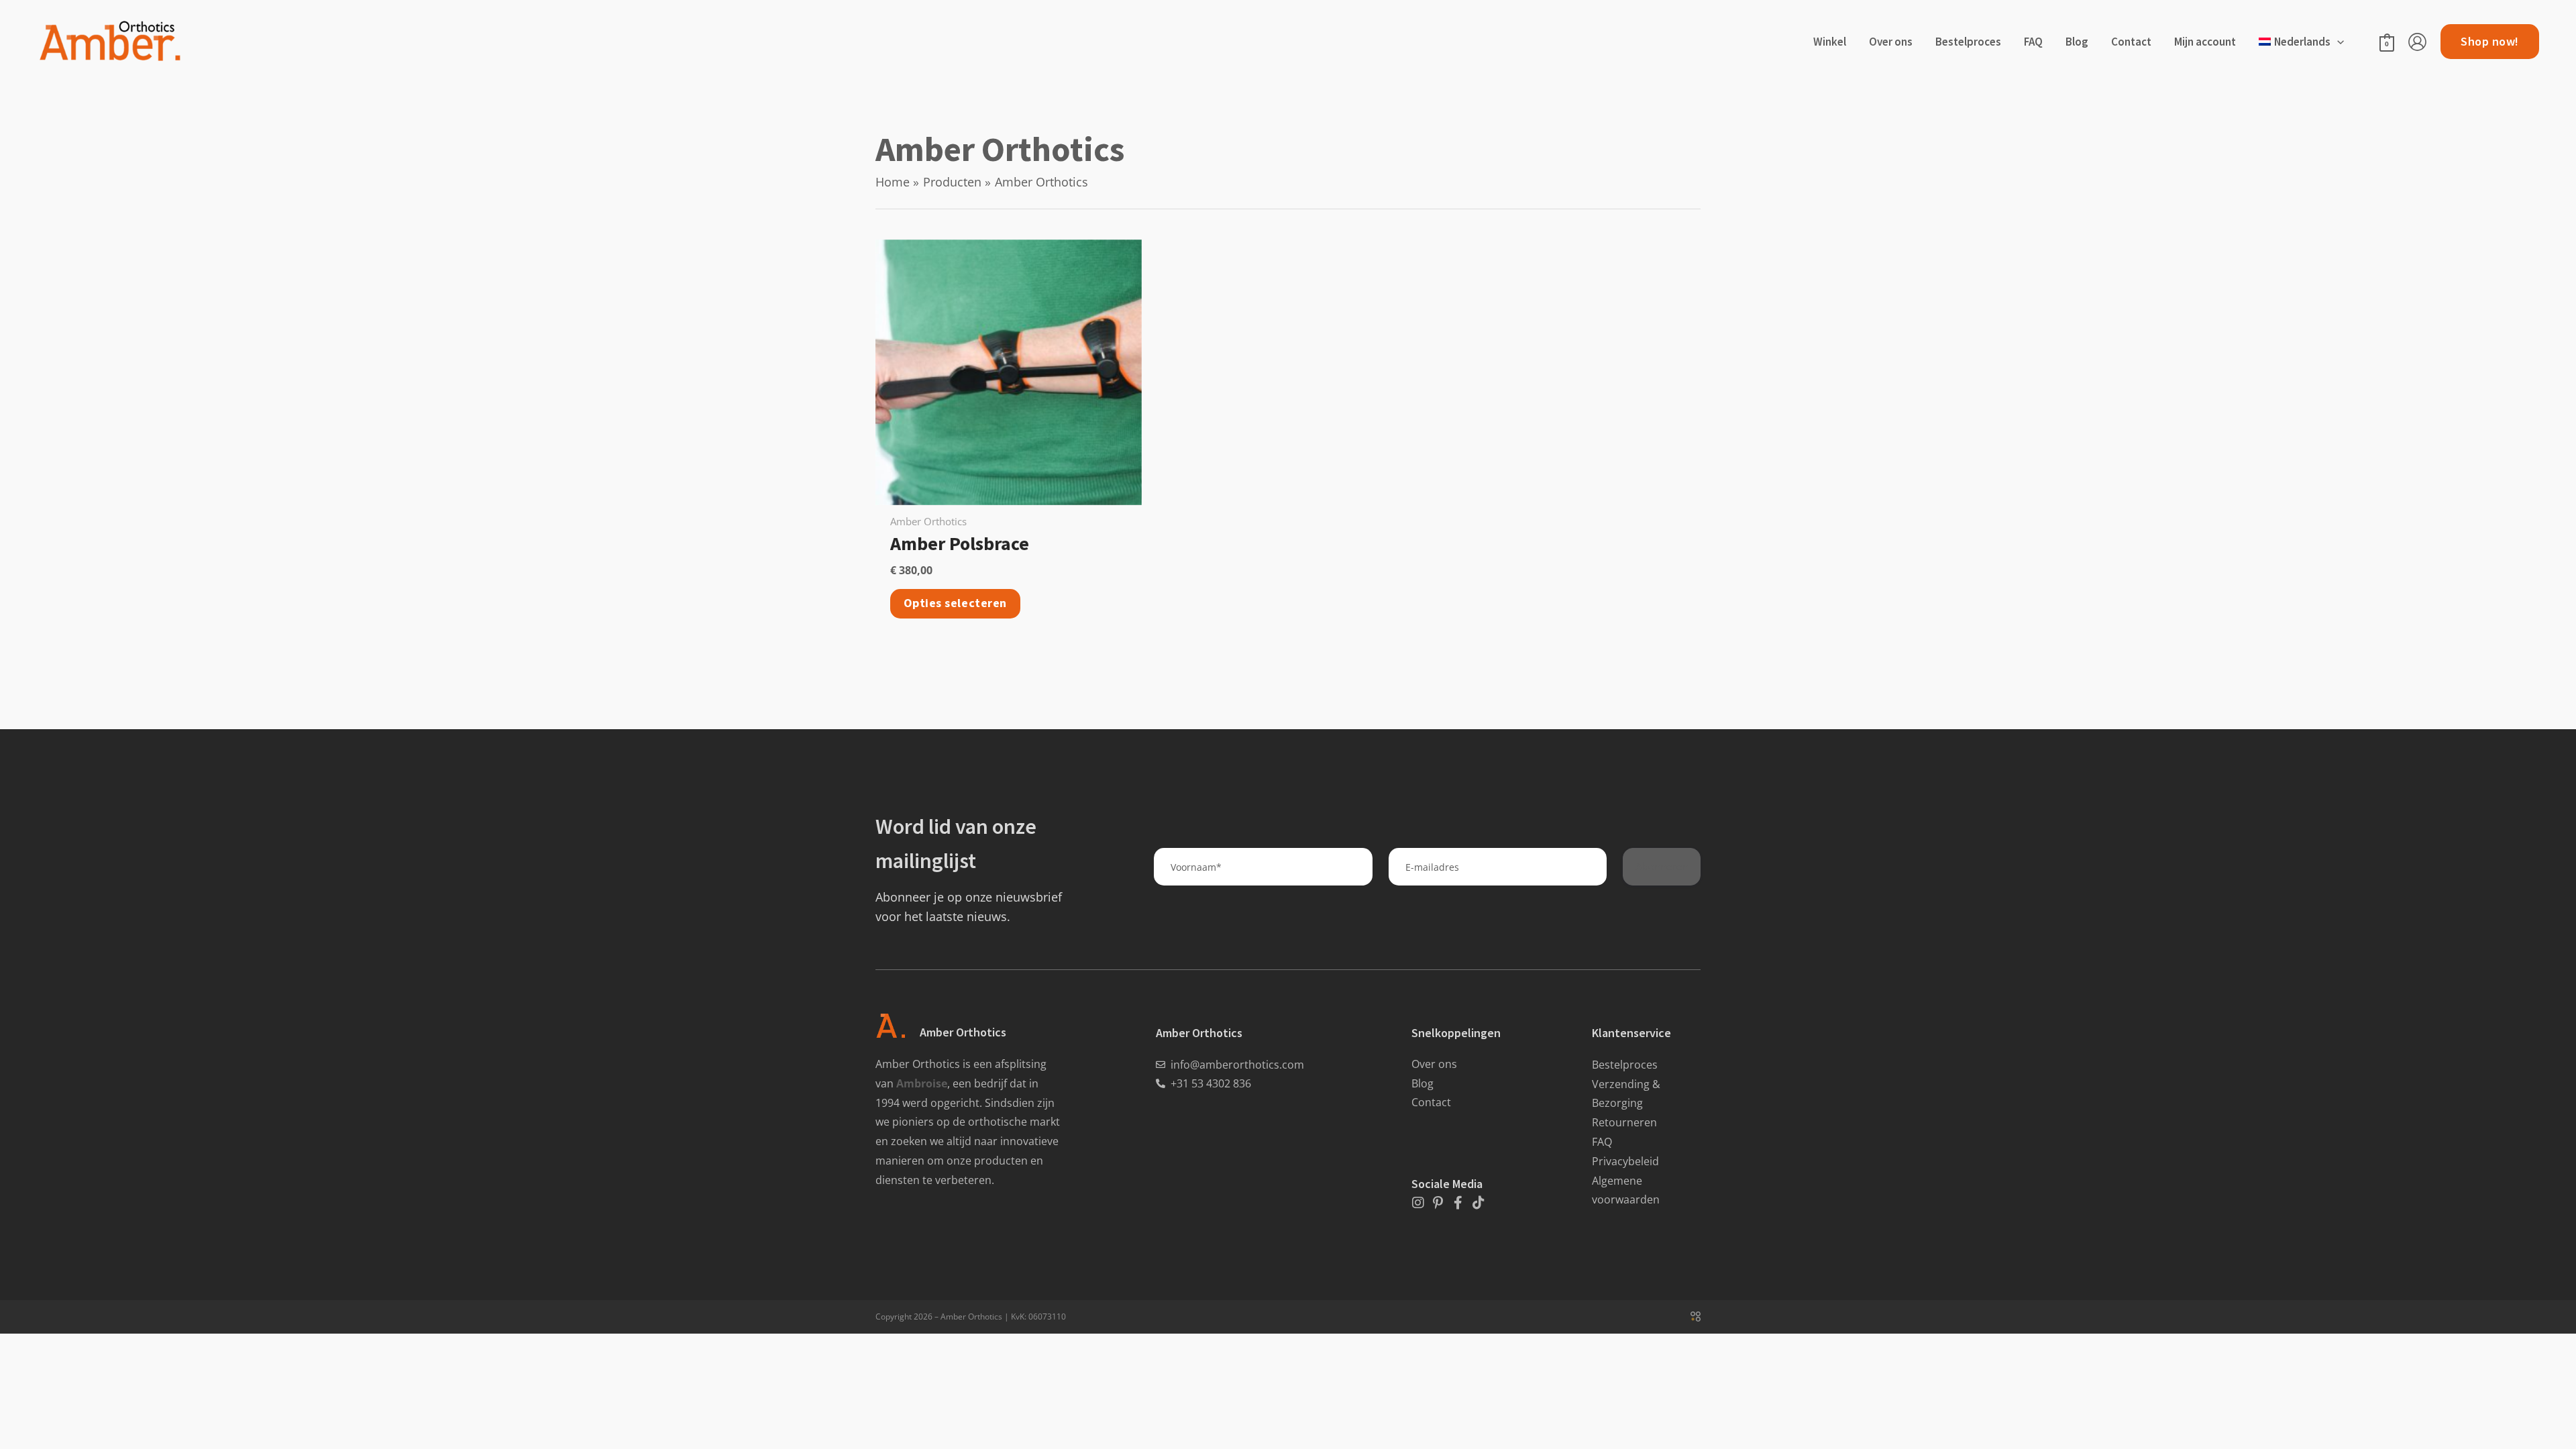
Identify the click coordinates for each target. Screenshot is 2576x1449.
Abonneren (1662, 866)
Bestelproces (1625, 1065)
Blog (1423, 1083)
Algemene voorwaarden (1626, 1190)
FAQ (1602, 1142)
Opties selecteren (955, 603)
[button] (2337, 42)
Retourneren (1624, 1122)
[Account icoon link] (2417, 42)
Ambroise (922, 1083)
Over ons (1434, 1064)
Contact (1431, 1102)
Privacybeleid (1625, 1161)
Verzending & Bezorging (1626, 1094)
